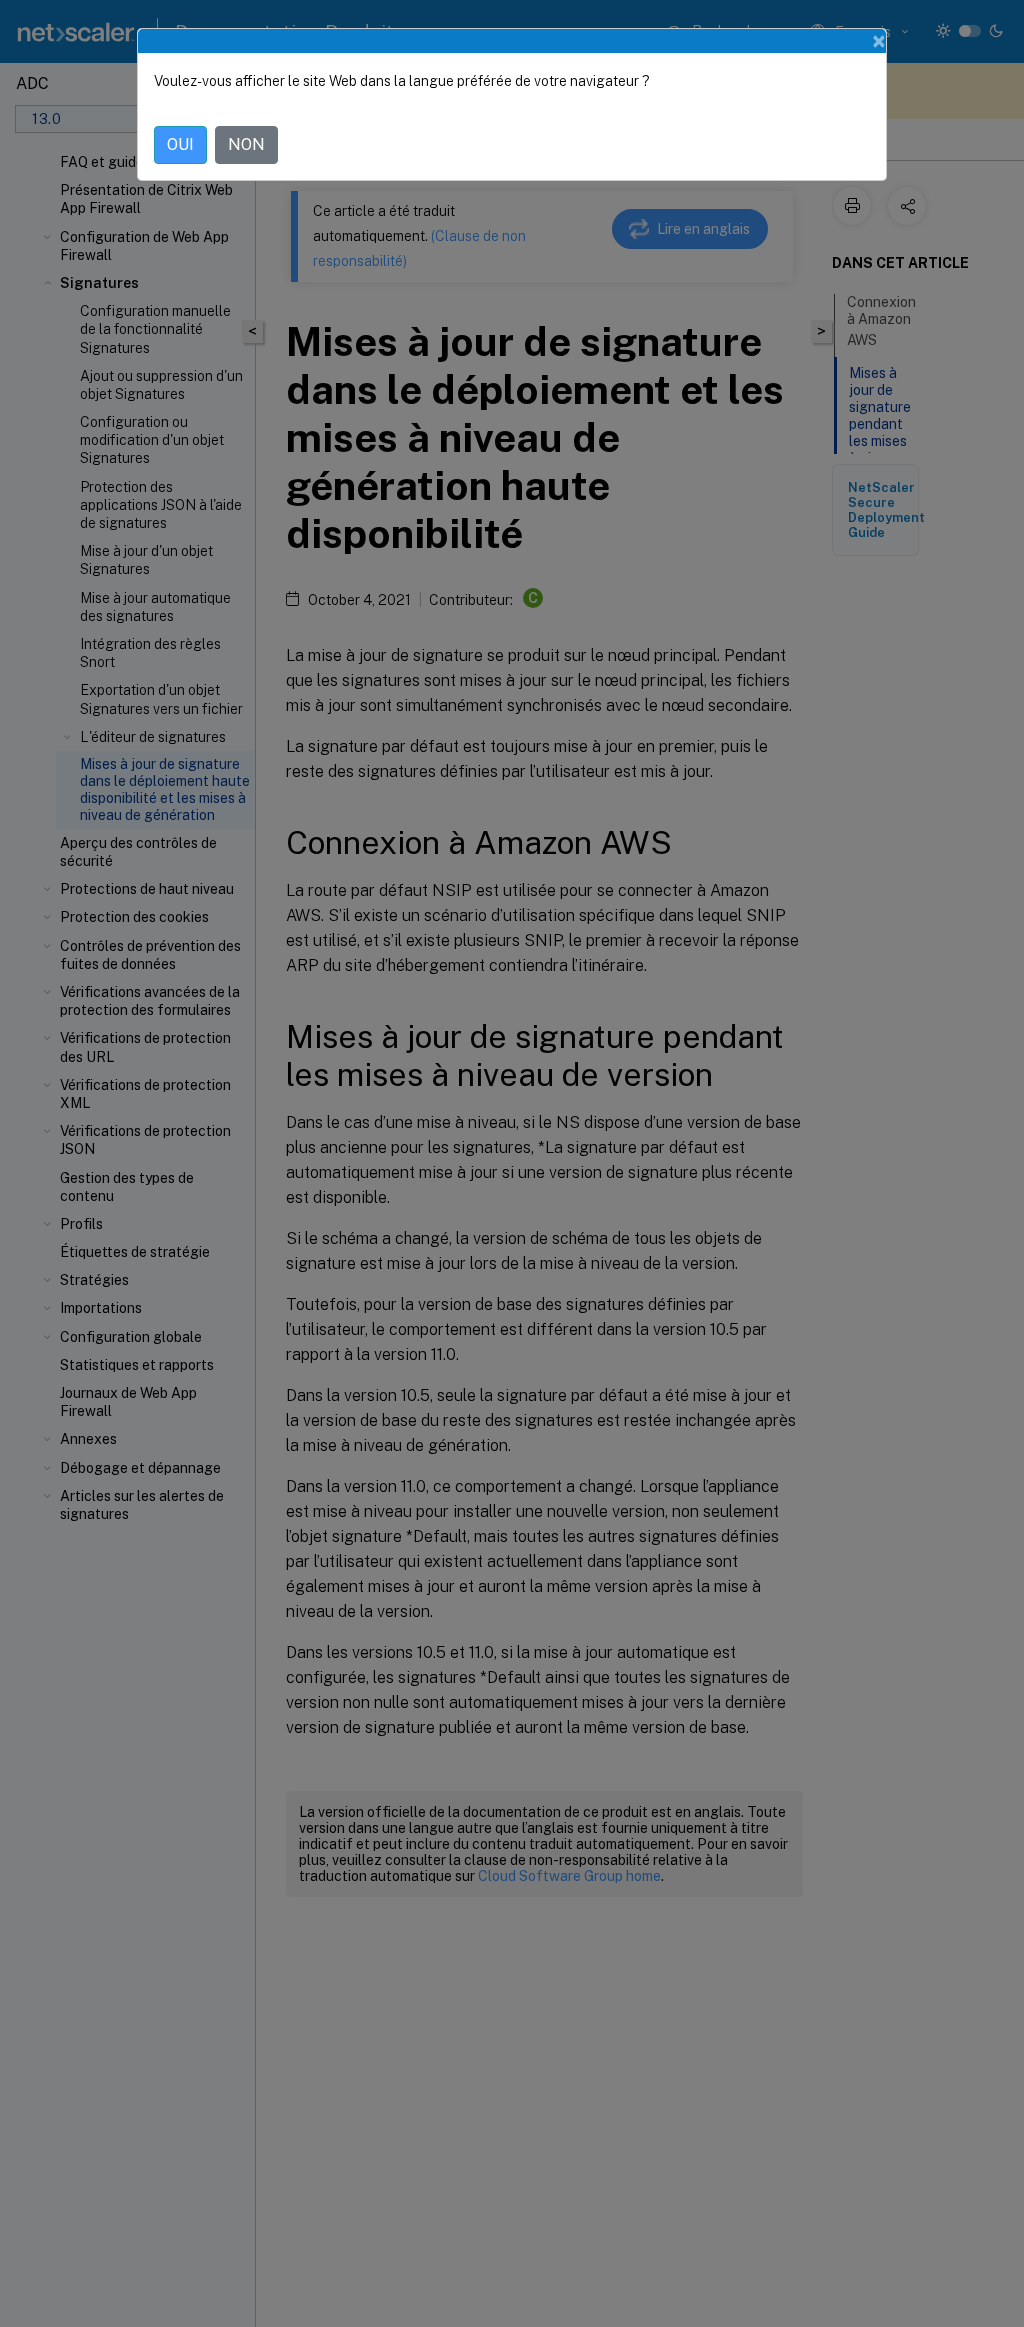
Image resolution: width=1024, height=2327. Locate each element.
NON (246, 144)
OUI (180, 144)
